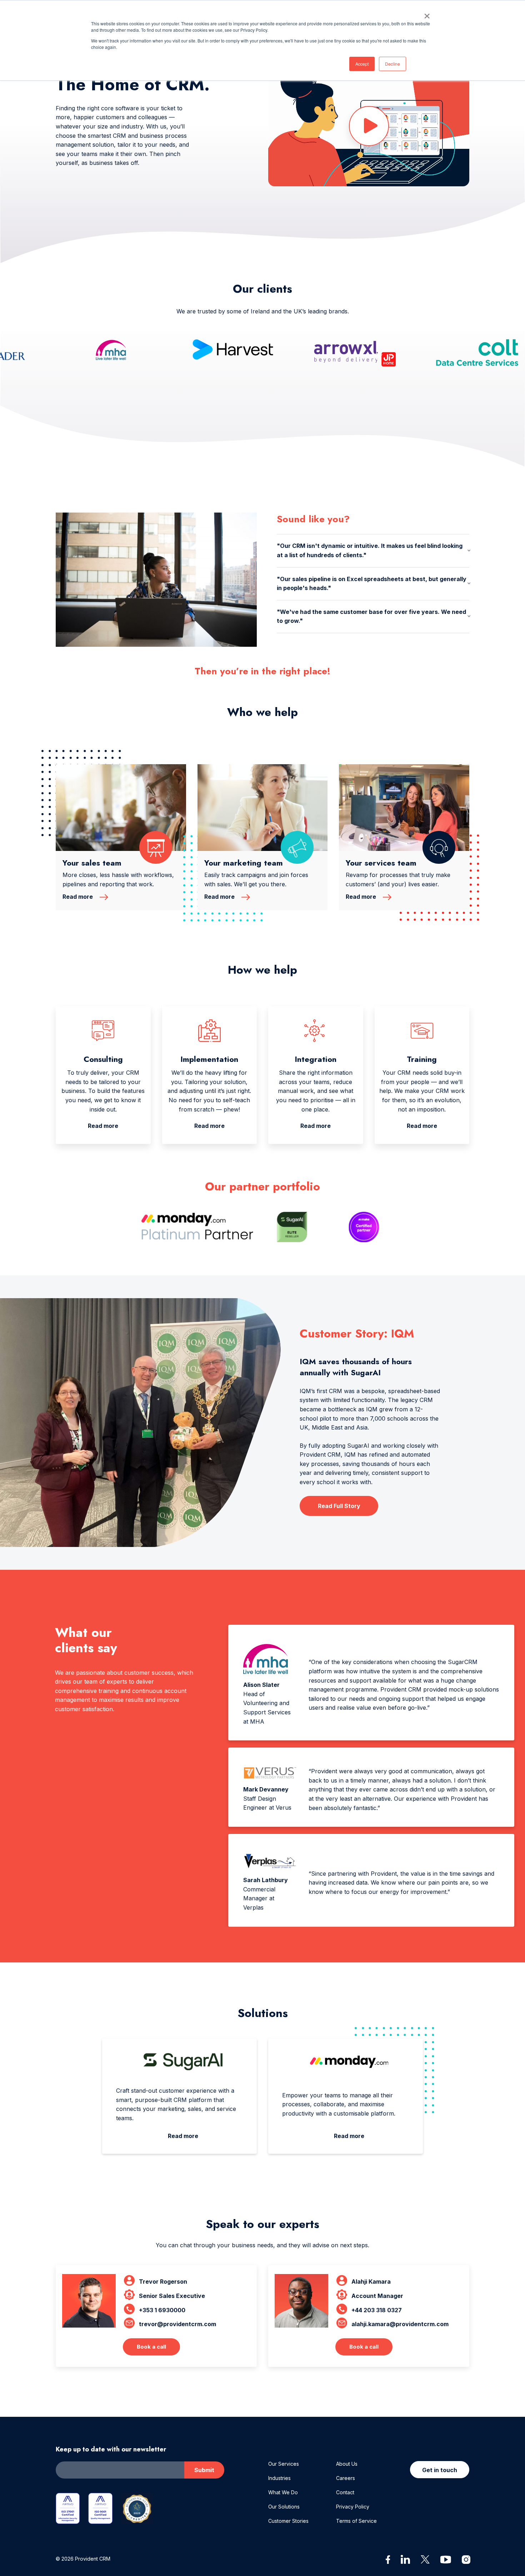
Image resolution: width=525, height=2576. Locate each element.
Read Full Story (339, 1506)
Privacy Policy (353, 2507)
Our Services (284, 2464)
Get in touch (440, 2470)
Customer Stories (288, 2521)
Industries (279, 2478)
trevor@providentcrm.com (177, 2324)
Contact (345, 2492)
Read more (78, 897)
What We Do (283, 2492)
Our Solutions (284, 2507)
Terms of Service (356, 2521)
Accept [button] (362, 64)
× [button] (427, 14)
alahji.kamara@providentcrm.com (400, 2324)
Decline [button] (392, 64)
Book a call (151, 2347)
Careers (346, 2478)
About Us (347, 2464)
